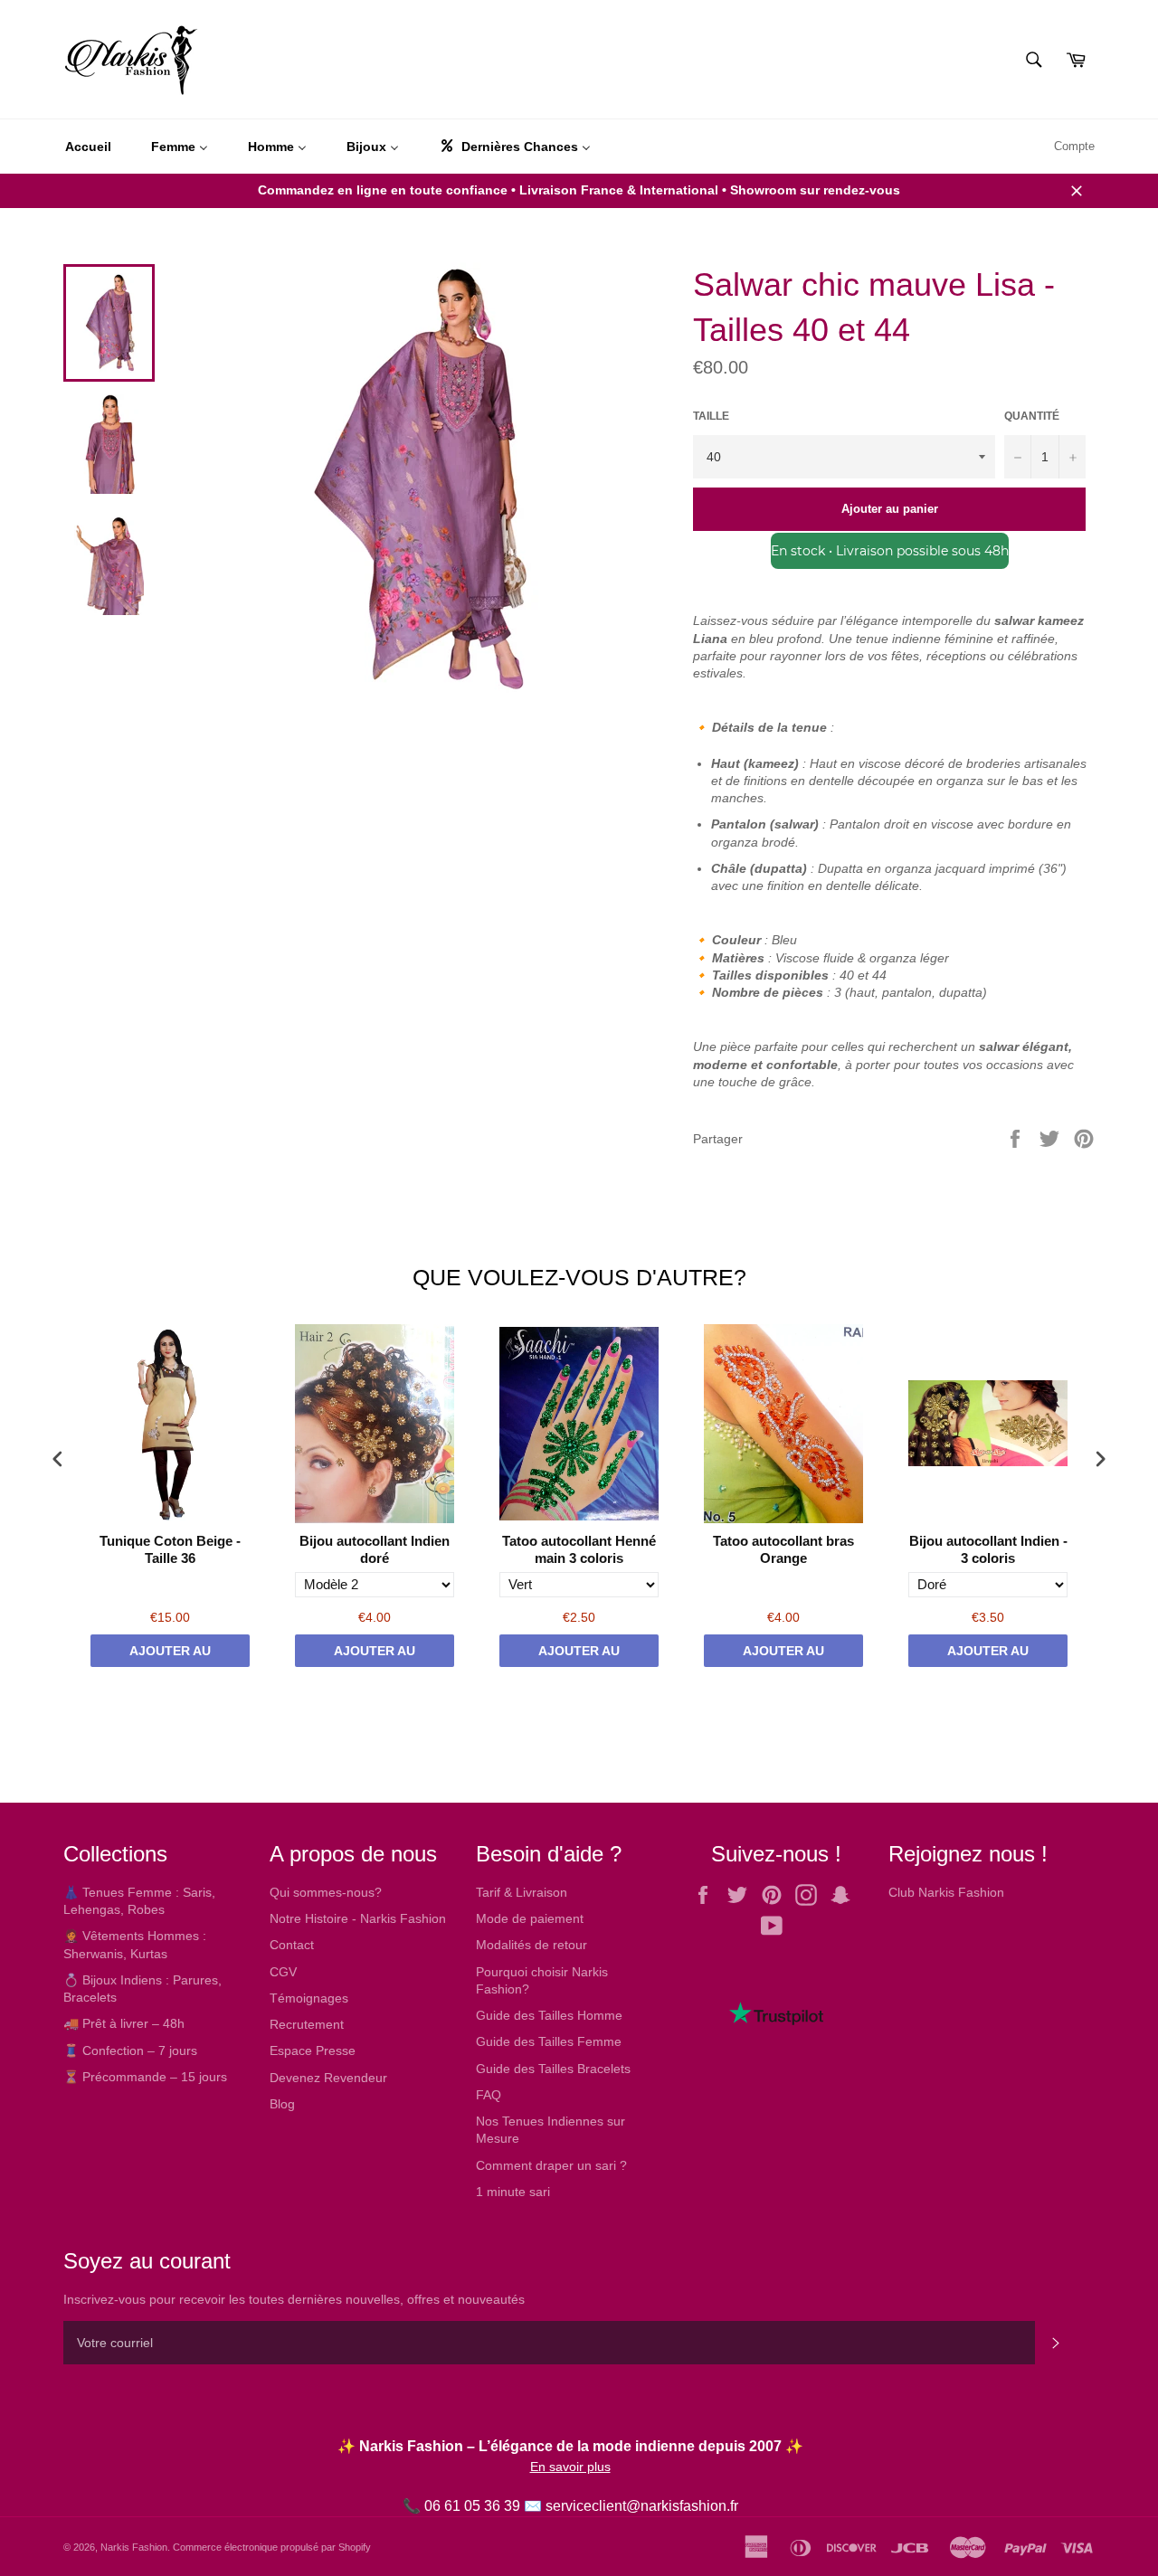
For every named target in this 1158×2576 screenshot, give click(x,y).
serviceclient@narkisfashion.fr (642, 2506)
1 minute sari (513, 2192)
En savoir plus (570, 2467)
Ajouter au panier (170, 1655)
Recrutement (307, 2024)
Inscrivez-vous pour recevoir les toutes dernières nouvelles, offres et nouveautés (294, 2299)
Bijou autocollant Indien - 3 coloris (988, 1550)
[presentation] (58, 1458)
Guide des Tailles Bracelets (553, 2069)
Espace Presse (313, 2050)
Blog (282, 2104)
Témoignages (309, 1998)
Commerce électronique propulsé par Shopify (272, 2547)
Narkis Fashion (134, 2547)
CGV (283, 1972)
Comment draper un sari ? (551, 2165)
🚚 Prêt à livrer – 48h (124, 2023)
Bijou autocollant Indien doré (375, 1550)
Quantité (1032, 416)
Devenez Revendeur (328, 2078)
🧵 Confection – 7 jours (130, 2050)
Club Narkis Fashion (946, 1892)
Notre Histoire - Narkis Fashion (358, 1918)
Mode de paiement (530, 1918)
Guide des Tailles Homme (549, 2015)
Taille (711, 416)
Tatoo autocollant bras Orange (783, 1550)
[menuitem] (88, 147)
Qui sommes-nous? (326, 1892)
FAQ (489, 2095)
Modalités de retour (532, 1945)
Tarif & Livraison (522, 1892)
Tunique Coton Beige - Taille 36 (170, 1550)
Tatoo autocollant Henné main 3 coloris (579, 1550)
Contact (292, 1945)
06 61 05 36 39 (472, 2506)
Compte (1074, 146)
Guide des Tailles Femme (549, 2041)
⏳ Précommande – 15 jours (145, 2077)
